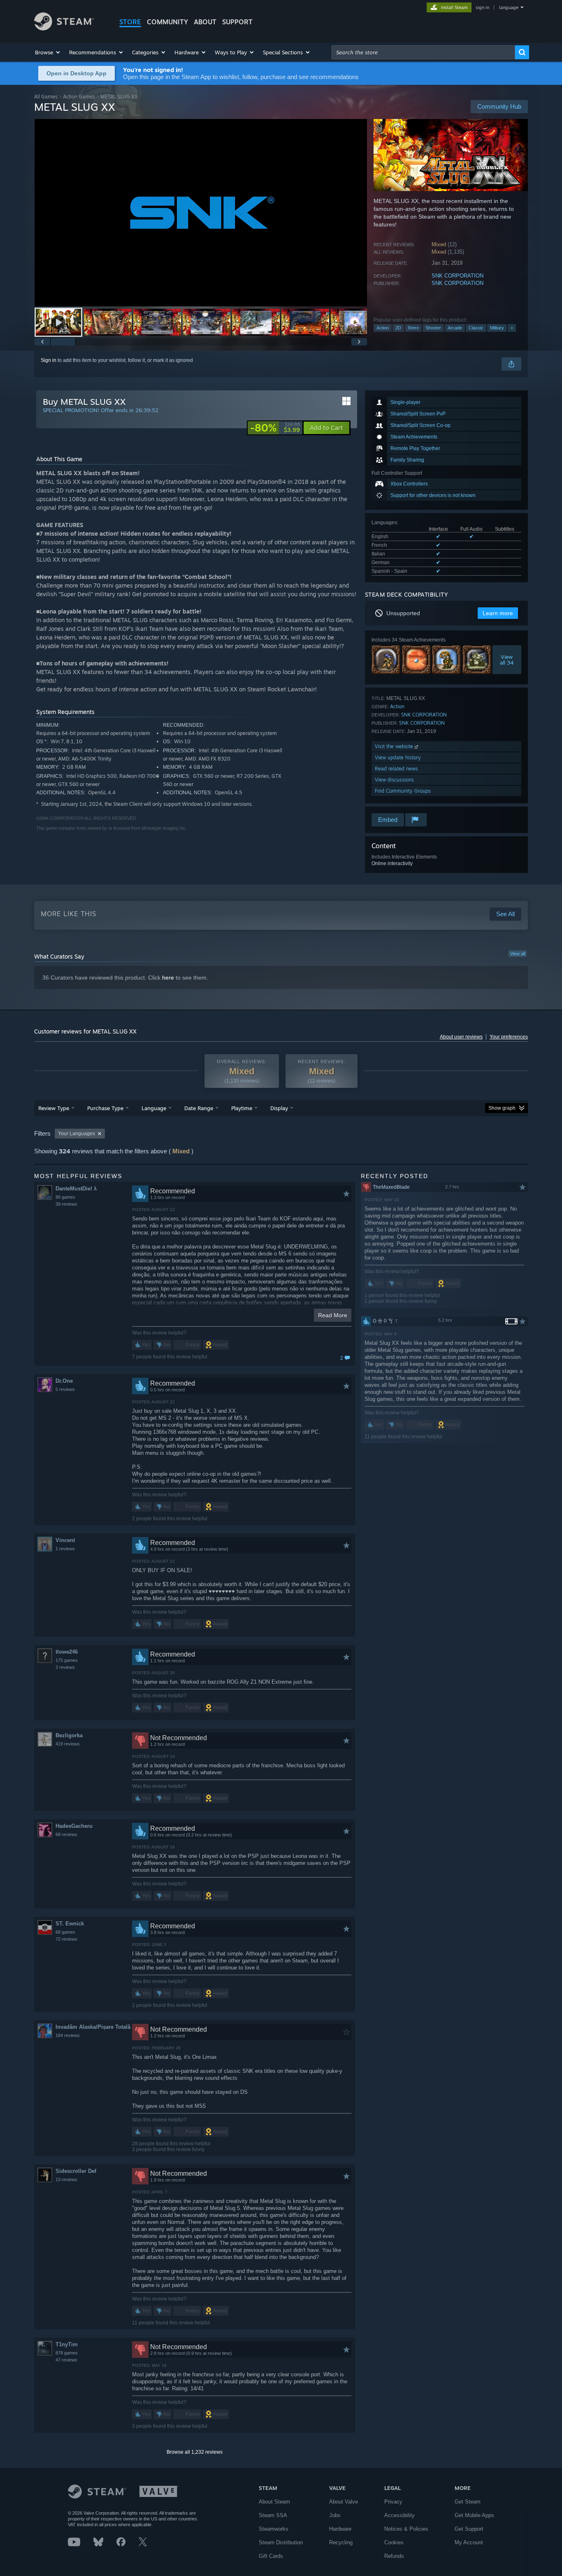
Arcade (455, 328)
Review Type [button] (54, 1108)
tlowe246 (67, 1652)
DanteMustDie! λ (76, 1189)
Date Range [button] (199, 1108)
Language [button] (154, 1108)
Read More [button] (333, 1315)
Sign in (49, 360)
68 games (65, 1932)
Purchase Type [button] (105, 1108)
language (509, 7)
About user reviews (461, 1037)
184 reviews (68, 2035)
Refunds (394, 2556)
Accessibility (399, 2515)
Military (497, 328)
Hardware (340, 2529)
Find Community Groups (403, 791)
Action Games (79, 97)
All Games (46, 97)
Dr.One (64, 1381)
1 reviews (65, 1549)
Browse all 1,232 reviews (195, 2452)
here (168, 978)
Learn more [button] (498, 613)
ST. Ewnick (70, 1924)
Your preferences (509, 1037)
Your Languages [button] (77, 1134)
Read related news (396, 769)
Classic (476, 328)
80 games (65, 1197)
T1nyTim (67, 2344)
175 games (67, 1660)
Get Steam (468, 2502)
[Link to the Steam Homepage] (64, 28)
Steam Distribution (281, 2542)
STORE (130, 22)
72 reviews (66, 1939)
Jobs (335, 2515)
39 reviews (66, 1204)
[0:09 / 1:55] (201, 213)
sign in (482, 7)
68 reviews (66, 1834)
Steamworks (274, 2529)
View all (518, 954)
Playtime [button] (242, 1108)
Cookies (394, 2542)
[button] (48, 52)
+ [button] (512, 328)
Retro (413, 328)
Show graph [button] (502, 1108)
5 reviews (65, 1389)
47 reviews (66, 2360)
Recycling (341, 2542)
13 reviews (66, 2179)
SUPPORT (237, 22)
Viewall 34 (507, 660)
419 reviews (68, 1744)
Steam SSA (273, 2515)
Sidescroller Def (76, 2171)
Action (383, 328)
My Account (469, 2542)
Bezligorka (69, 1735)
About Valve (344, 2502)
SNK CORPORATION (457, 276)
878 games (67, 2353)
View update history (398, 757)
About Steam (274, 2502)
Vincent (65, 1540)
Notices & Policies (406, 2529)
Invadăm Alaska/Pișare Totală (93, 2027)
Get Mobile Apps (474, 2515)
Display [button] (279, 1108)
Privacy (393, 2502)
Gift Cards (271, 2556)
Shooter (433, 328)
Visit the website (395, 746)
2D (398, 328)
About (205, 22)
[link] (275, 428)
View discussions (394, 780)
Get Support (469, 2529)
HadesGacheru (74, 1826)
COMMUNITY (167, 22)
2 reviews (65, 1667)
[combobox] (423, 52)
